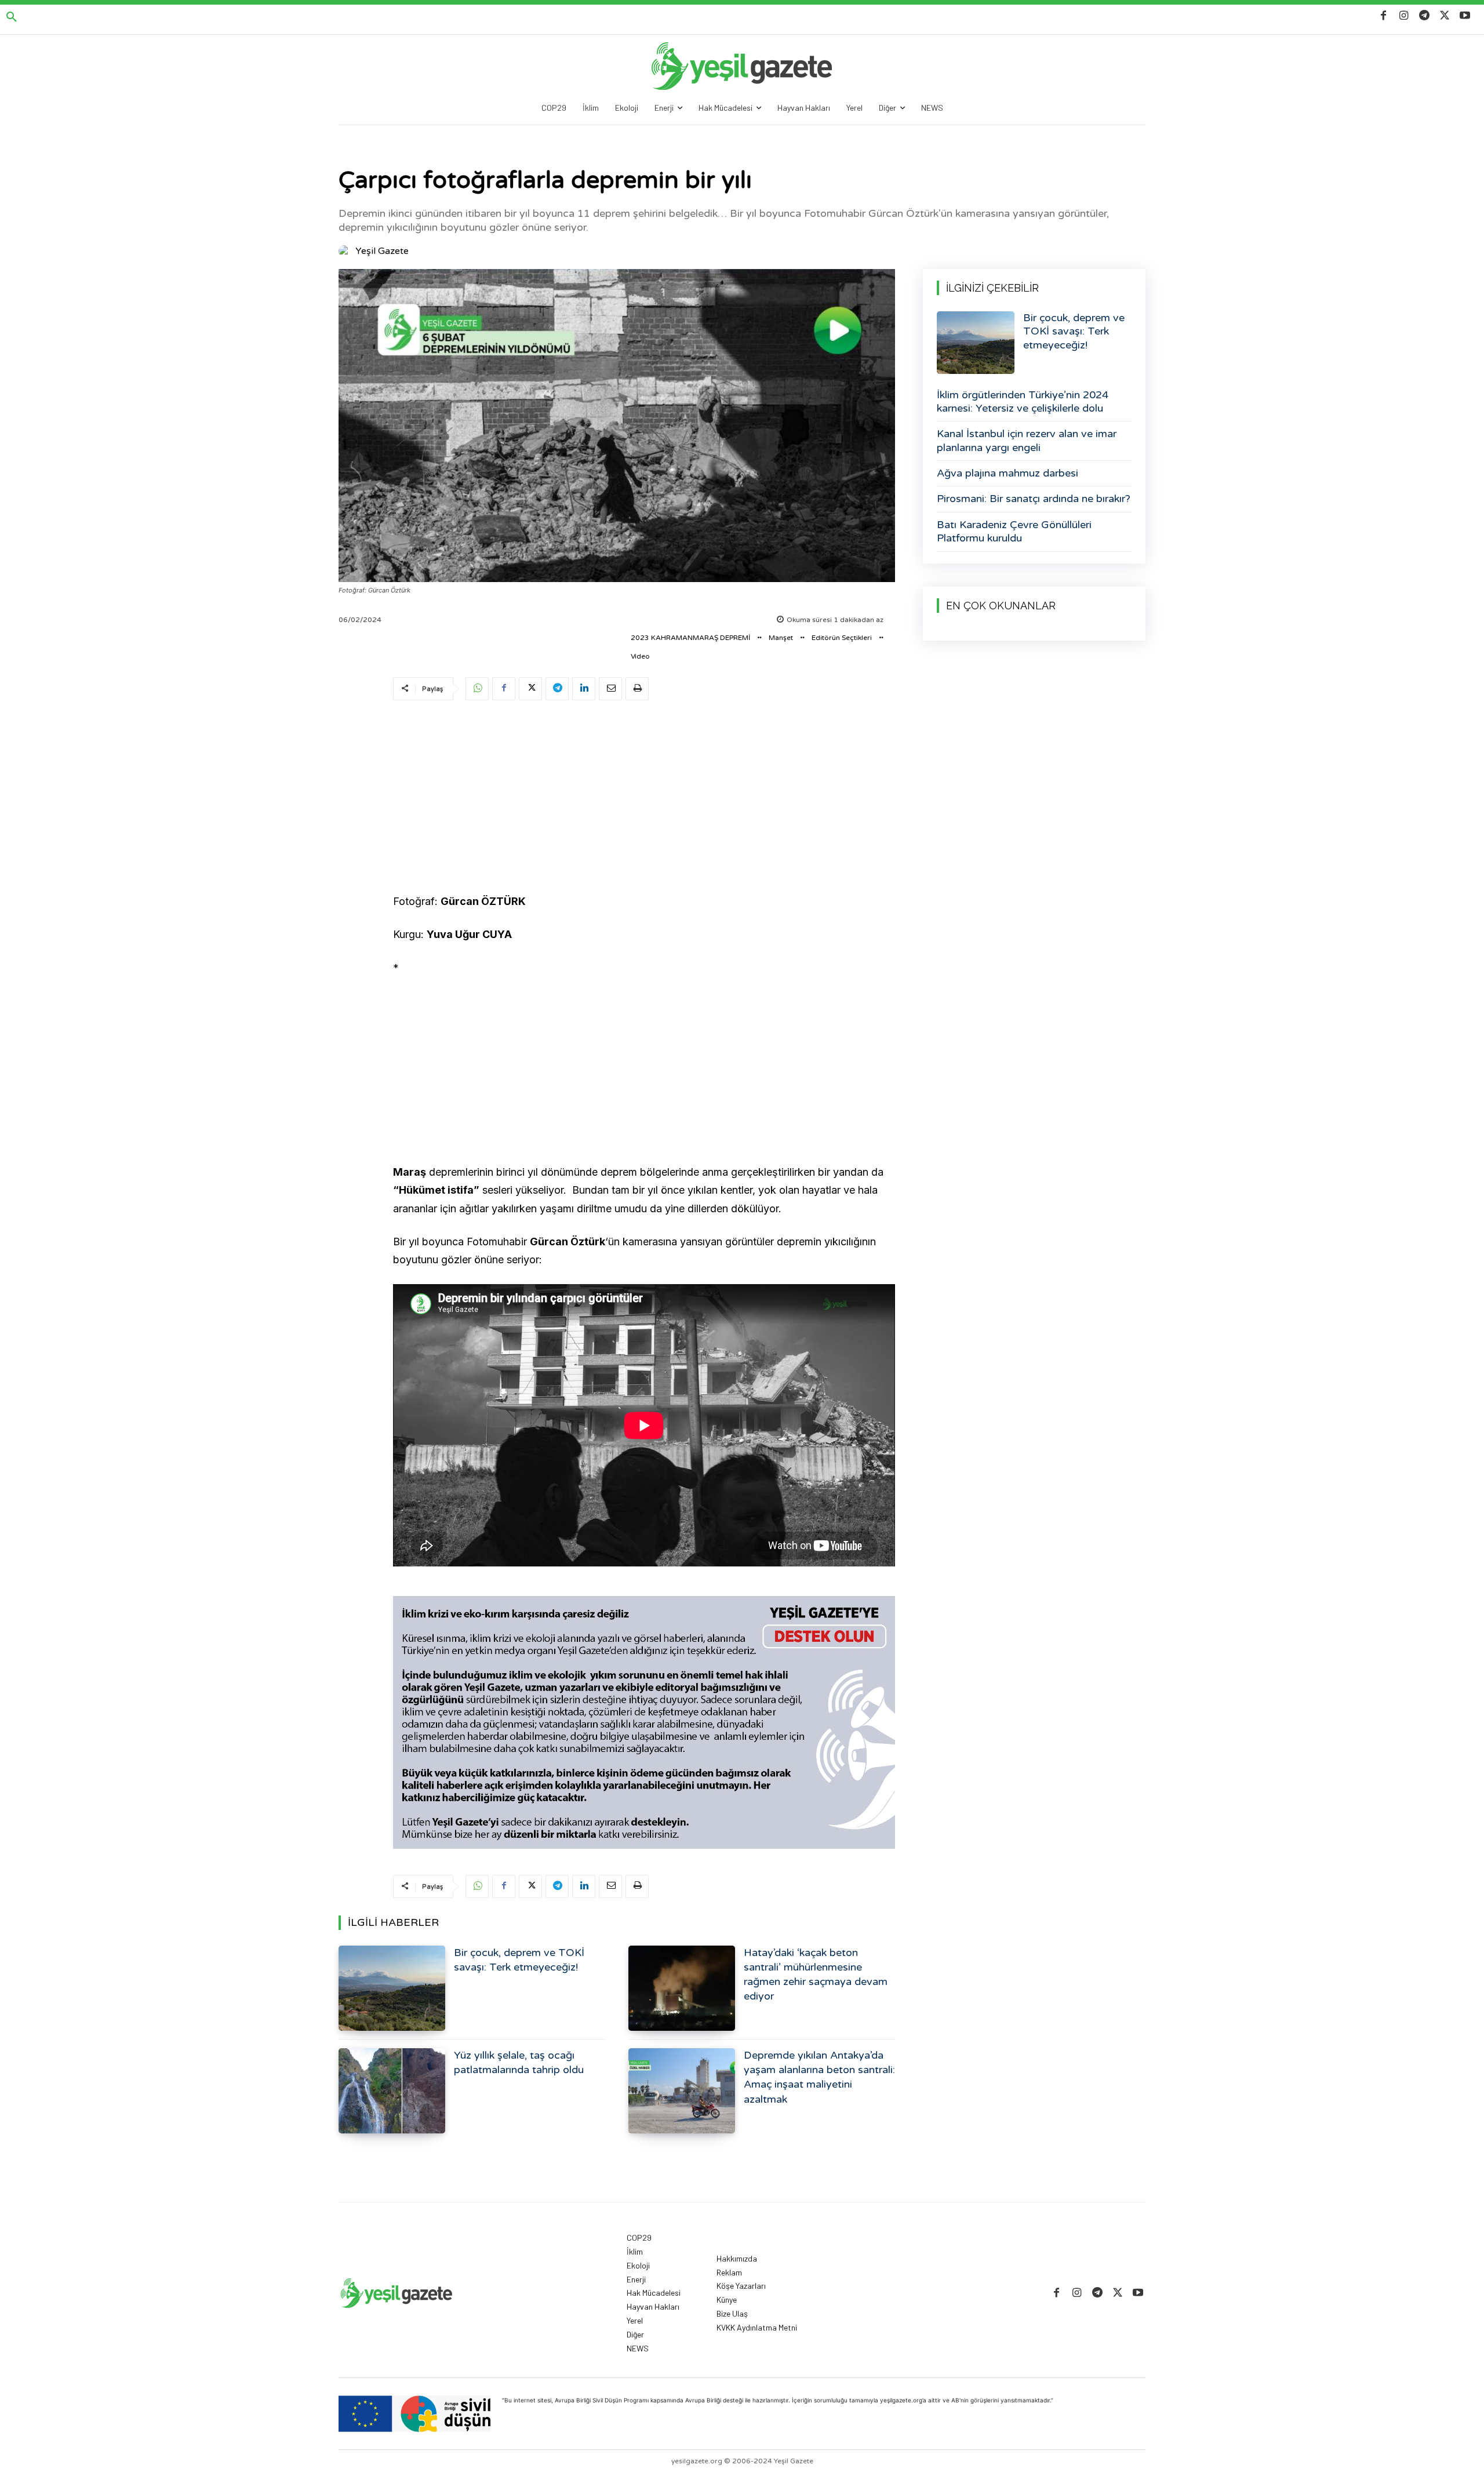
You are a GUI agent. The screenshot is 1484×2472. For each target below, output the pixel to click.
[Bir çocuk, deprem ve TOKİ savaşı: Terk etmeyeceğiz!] (392, 1988)
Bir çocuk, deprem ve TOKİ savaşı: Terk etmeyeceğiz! (1074, 331)
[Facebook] (1383, 16)
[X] (1445, 16)
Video (640, 656)
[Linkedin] (584, 689)
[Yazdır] (637, 689)
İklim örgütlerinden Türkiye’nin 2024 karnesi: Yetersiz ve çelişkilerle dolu (1023, 401)
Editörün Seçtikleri (842, 638)
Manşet (781, 638)
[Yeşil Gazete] (346, 251)
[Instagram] (1404, 16)
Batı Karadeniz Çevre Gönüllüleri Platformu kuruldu (1014, 531)
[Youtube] (1465, 16)
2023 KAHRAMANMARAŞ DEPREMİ (690, 638)
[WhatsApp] (477, 689)
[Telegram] (1424, 16)
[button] (12, 17)
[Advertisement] (644, 799)
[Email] (610, 689)
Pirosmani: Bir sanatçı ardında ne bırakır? (1034, 499)
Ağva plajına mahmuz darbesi (1007, 473)
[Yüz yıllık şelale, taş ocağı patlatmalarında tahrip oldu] (392, 2091)
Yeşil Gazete (382, 251)
